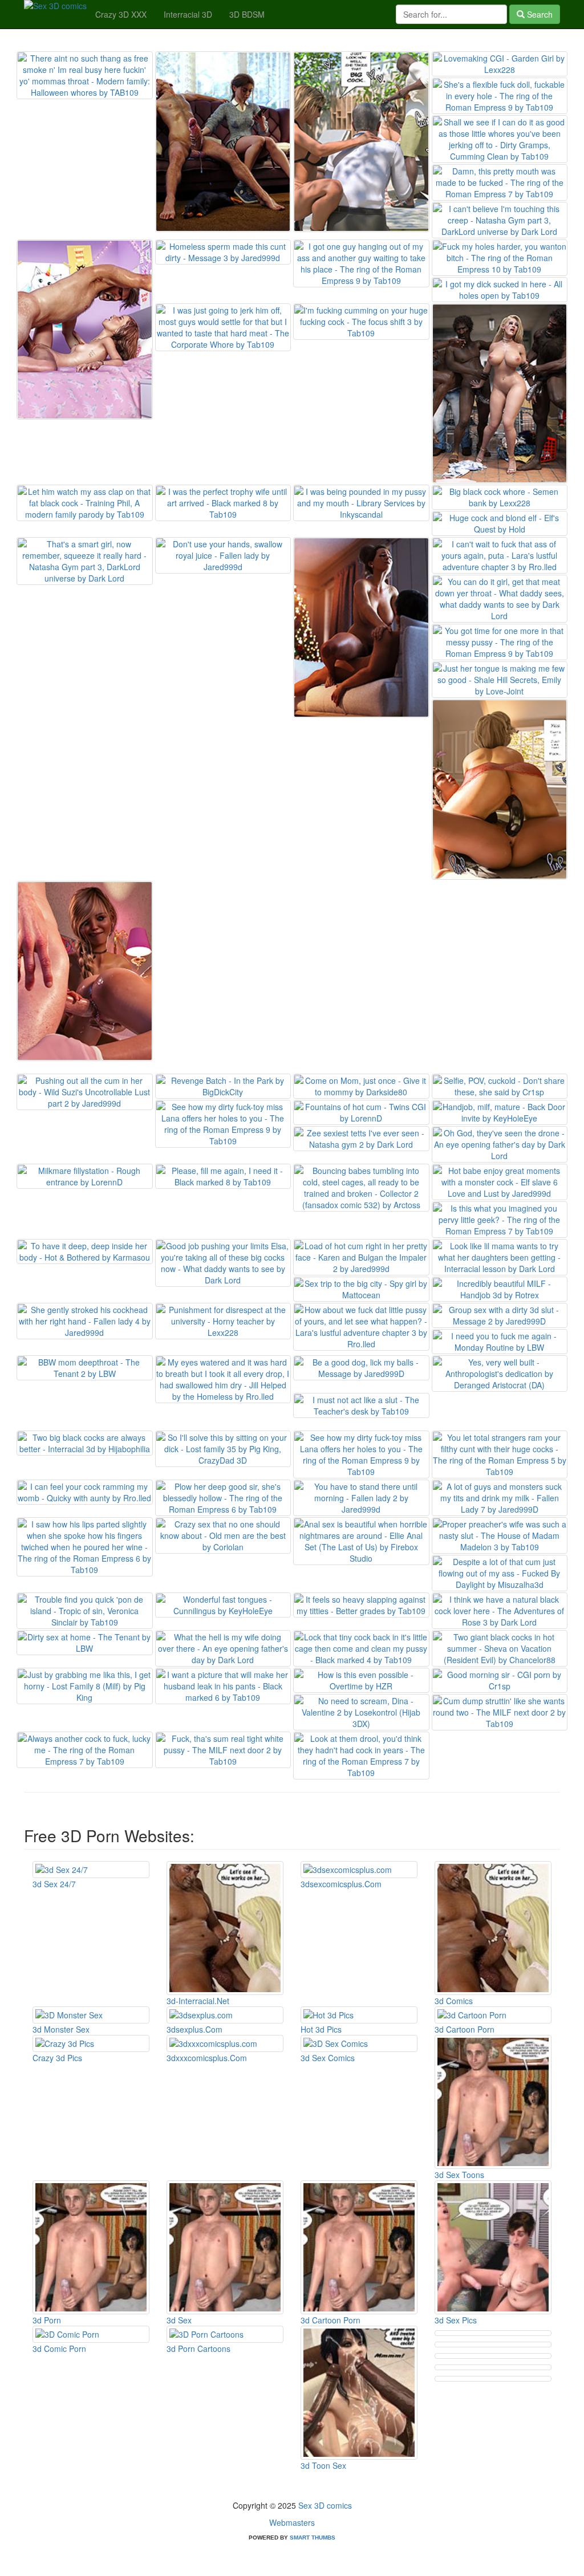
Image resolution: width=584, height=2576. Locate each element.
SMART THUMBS (313, 2538)
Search (539, 14)
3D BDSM (247, 14)
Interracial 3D (188, 14)
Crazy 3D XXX (121, 14)
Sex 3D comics (325, 2505)
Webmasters (292, 2522)
